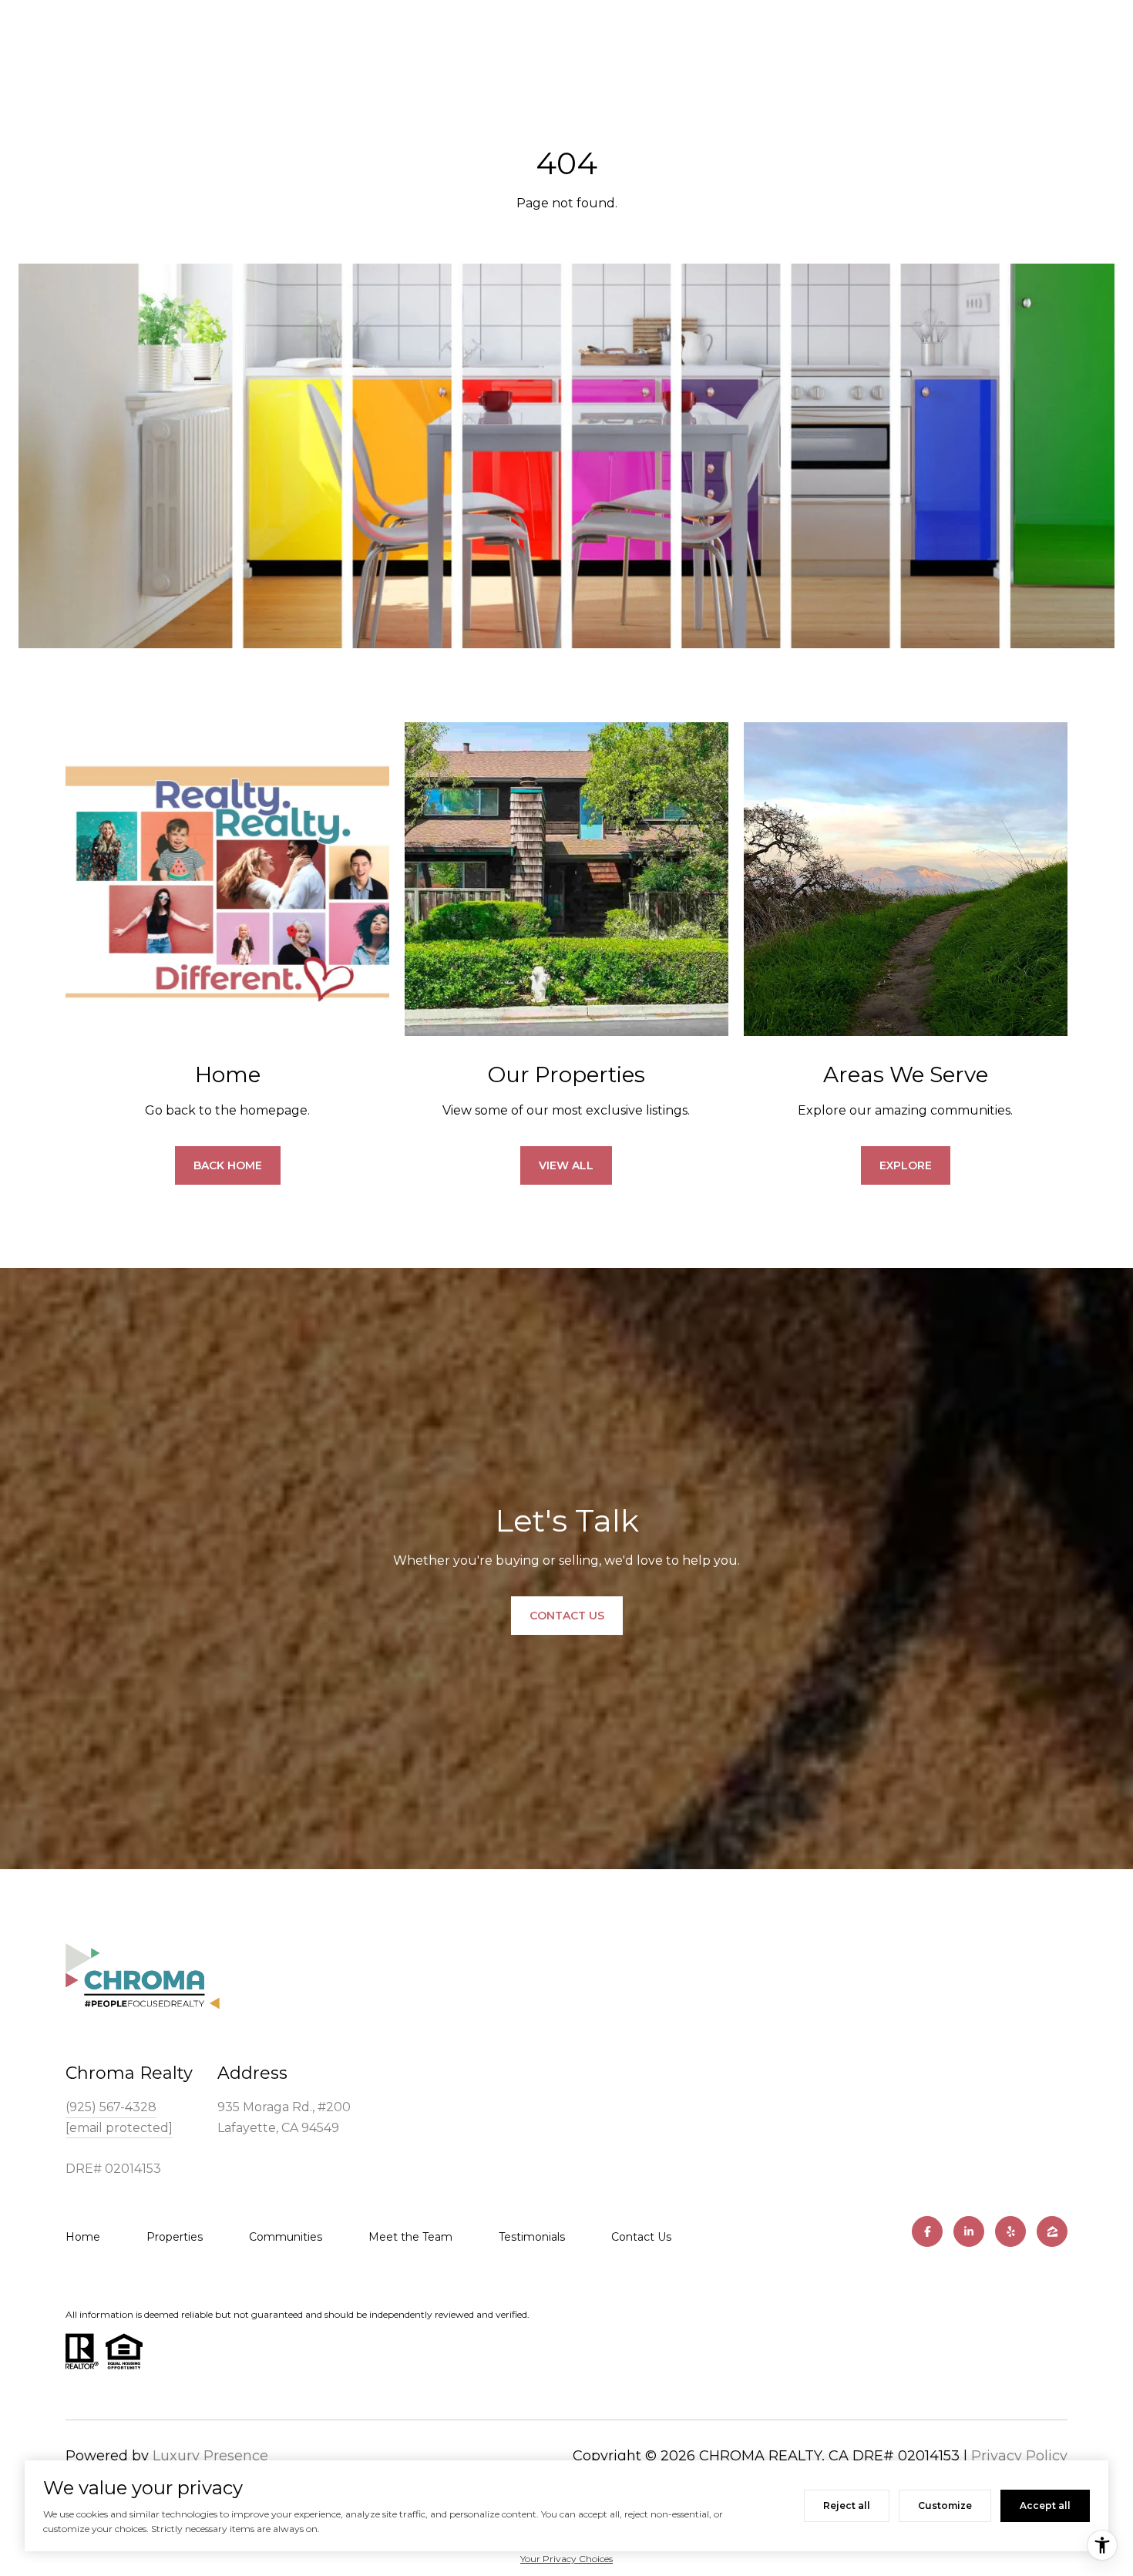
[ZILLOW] (1052, 2231)
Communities (286, 2237)
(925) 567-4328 (111, 2107)
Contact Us (641, 2237)
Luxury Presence (210, 2456)
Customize (945, 2505)
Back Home (228, 1165)
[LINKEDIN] (969, 2231)
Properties (175, 2237)
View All (566, 1165)
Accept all (1045, 2505)
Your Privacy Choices (566, 2559)
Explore (906, 1165)
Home (83, 2237)
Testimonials (532, 2237)
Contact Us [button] (567, 1616)
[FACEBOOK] (927, 2231)
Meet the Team (410, 2237)
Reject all (847, 2505)
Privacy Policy (1019, 2456)
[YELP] (1010, 2231)
